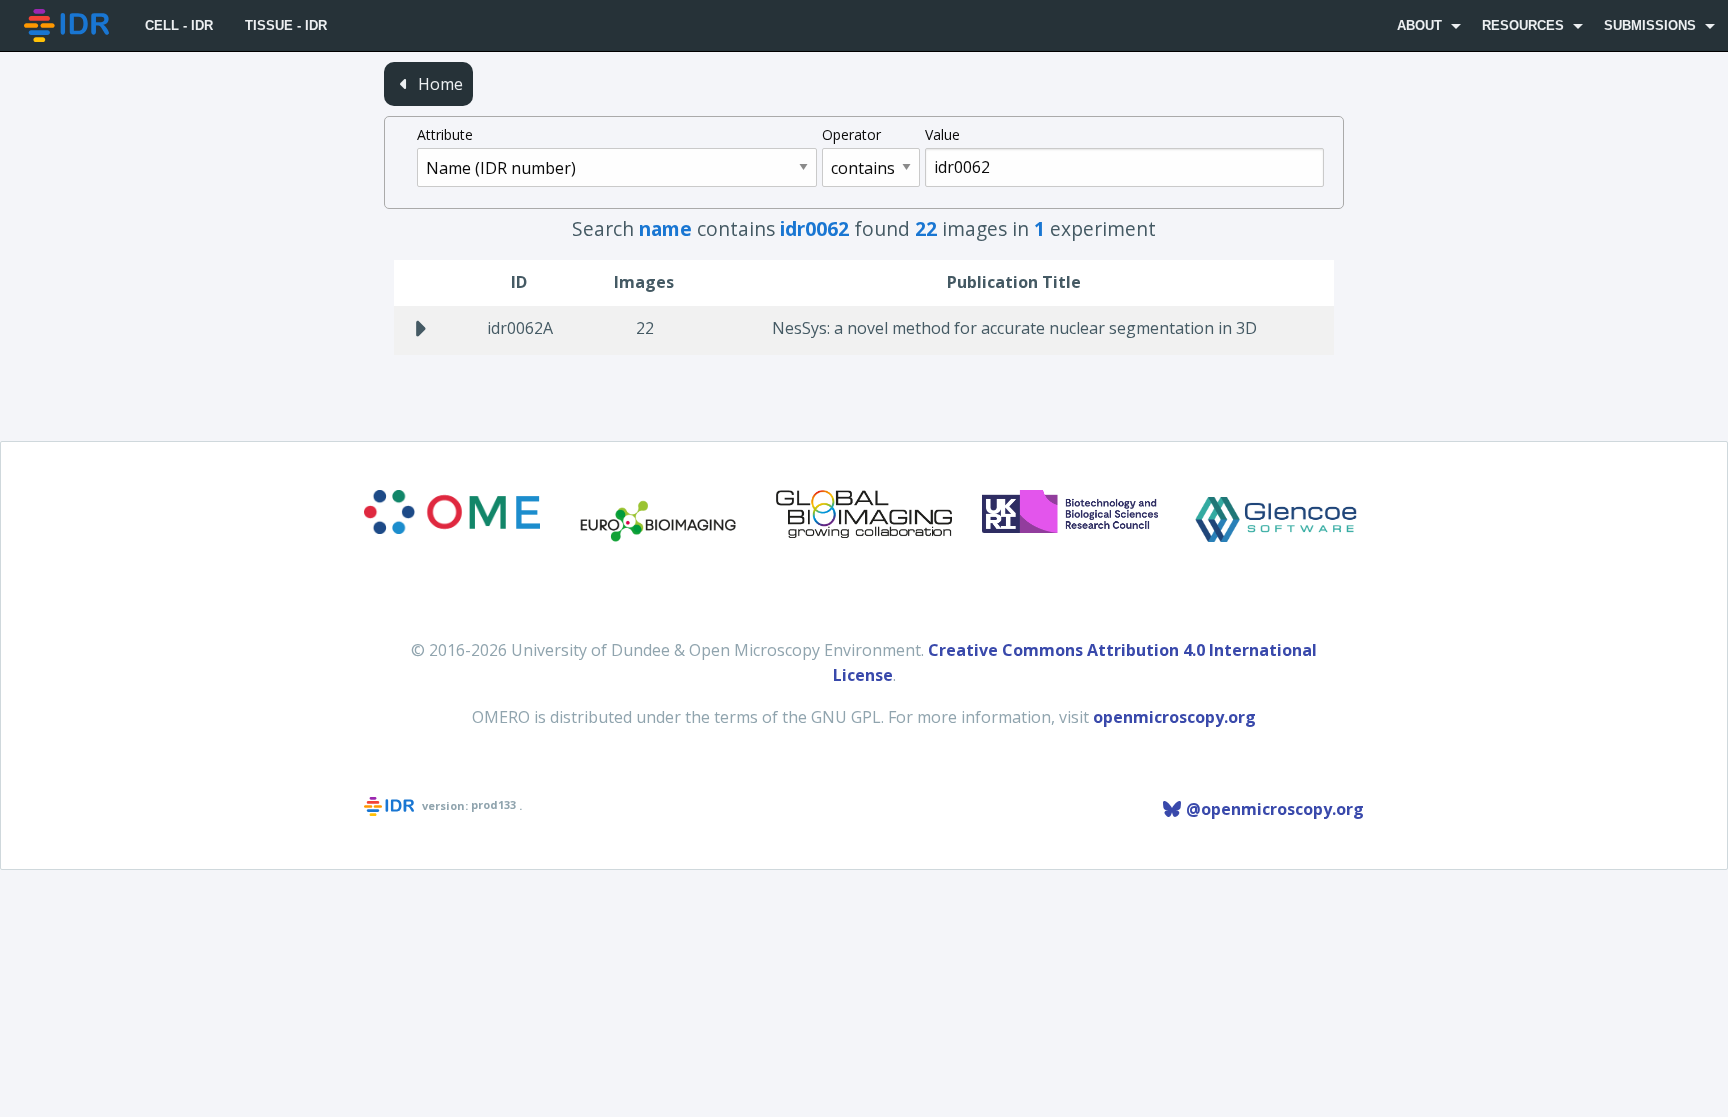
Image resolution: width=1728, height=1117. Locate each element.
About (1419, 25)
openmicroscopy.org (1174, 717)
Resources (1523, 25)
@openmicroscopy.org (1273, 809)
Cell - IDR (179, 25)
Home (438, 84)
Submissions (1650, 25)
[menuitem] (68, 25)
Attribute (445, 134)
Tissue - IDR (286, 25)
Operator (851, 134)
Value (942, 134)
